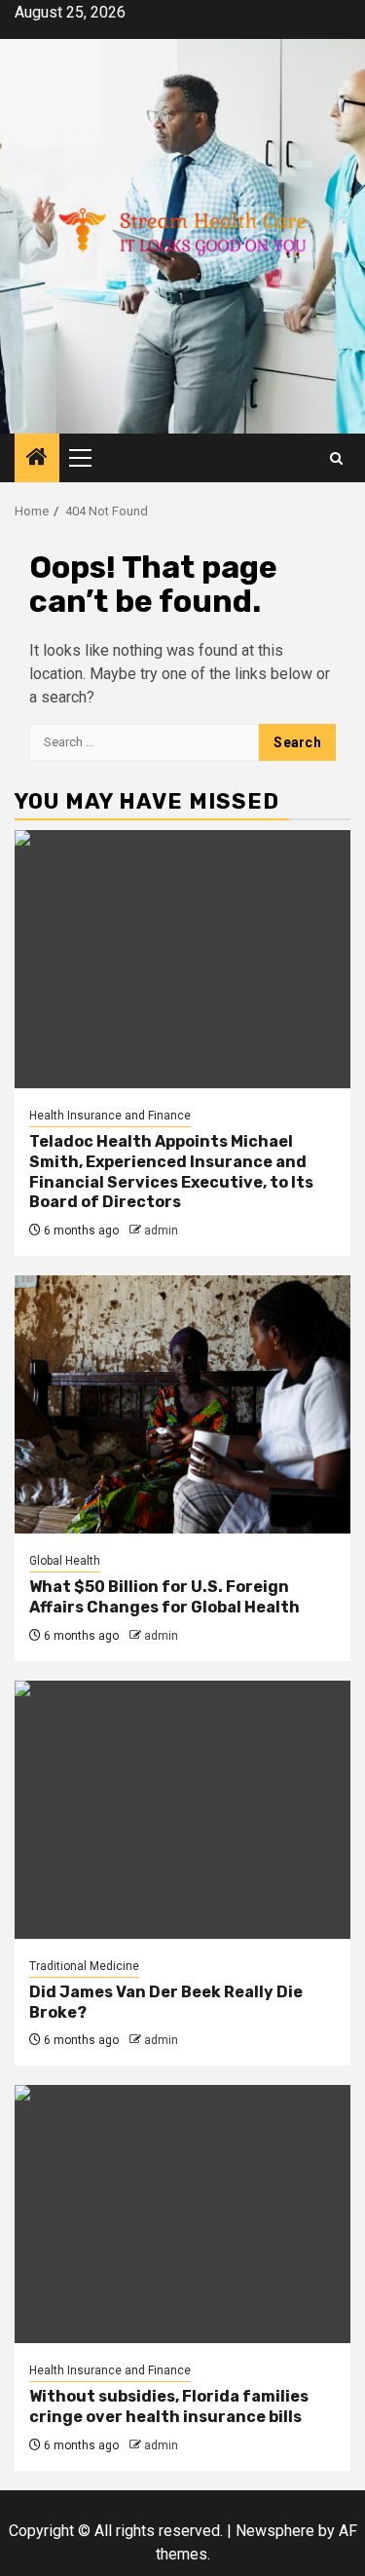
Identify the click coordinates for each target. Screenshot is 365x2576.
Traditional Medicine (84, 1966)
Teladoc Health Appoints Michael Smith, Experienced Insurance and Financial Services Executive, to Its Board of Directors (171, 1172)
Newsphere (275, 2531)
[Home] (37, 459)
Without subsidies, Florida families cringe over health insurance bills (169, 2406)
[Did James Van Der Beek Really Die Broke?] (182, 1810)
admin (161, 1231)
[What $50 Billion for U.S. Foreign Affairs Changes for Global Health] (182, 1404)
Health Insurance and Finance (110, 1116)
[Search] (336, 458)
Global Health (65, 1561)
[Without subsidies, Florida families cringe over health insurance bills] (182, 2214)
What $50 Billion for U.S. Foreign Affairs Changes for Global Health (164, 1597)
